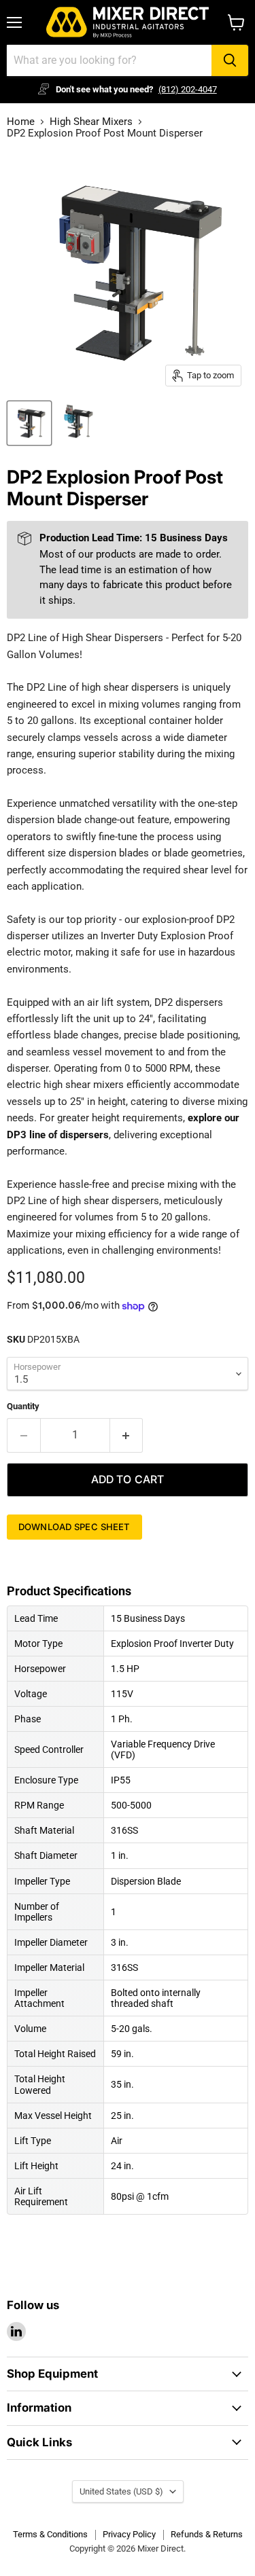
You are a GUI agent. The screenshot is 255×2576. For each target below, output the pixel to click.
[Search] (230, 60)
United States (121, 2491)
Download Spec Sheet (74, 1527)
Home (21, 122)
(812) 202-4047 (188, 89)
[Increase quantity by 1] (127, 1435)
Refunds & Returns (207, 2534)
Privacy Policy (129, 2534)
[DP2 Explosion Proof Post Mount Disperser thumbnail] (29, 423)
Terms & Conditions (50, 2534)
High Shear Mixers (91, 122)
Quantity (23, 1406)
